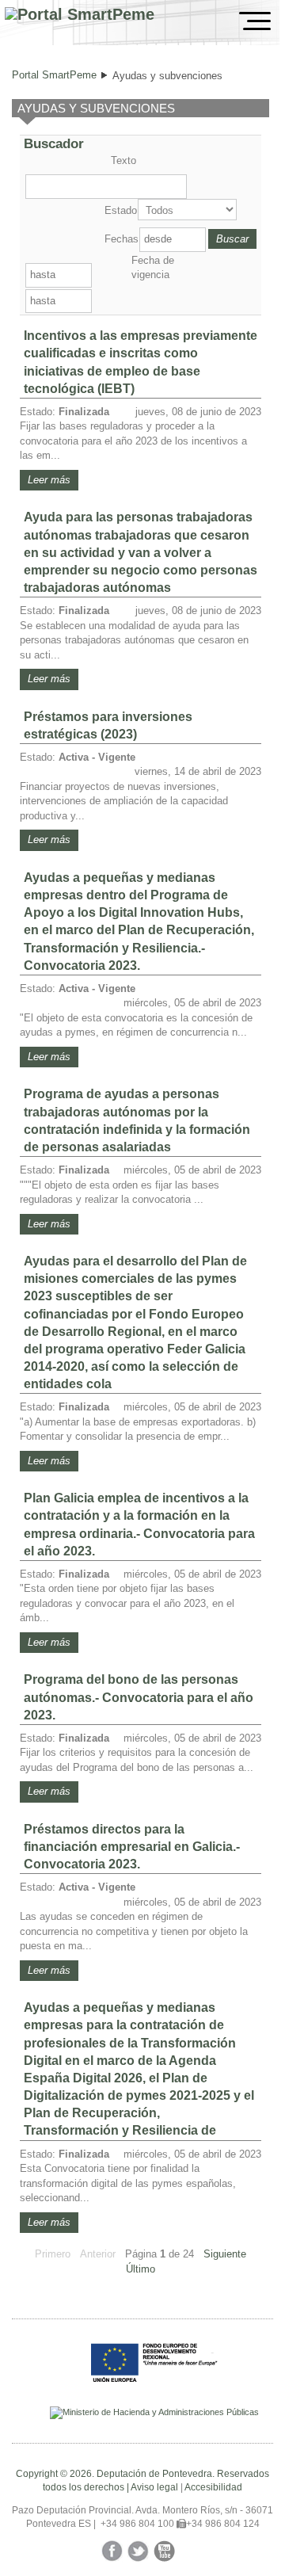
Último (141, 2269)
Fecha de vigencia (153, 267)
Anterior (98, 2254)
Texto (123, 160)
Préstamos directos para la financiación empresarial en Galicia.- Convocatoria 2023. (132, 1847)
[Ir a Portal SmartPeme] (80, 15)
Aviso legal (154, 2487)
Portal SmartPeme (54, 75)
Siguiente (225, 2254)
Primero (53, 2254)
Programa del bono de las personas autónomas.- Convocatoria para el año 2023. (139, 1697)
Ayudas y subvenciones (167, 76)
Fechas (120, 239)
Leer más (49, 480)
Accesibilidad (213, 2487)
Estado (120, 210)
